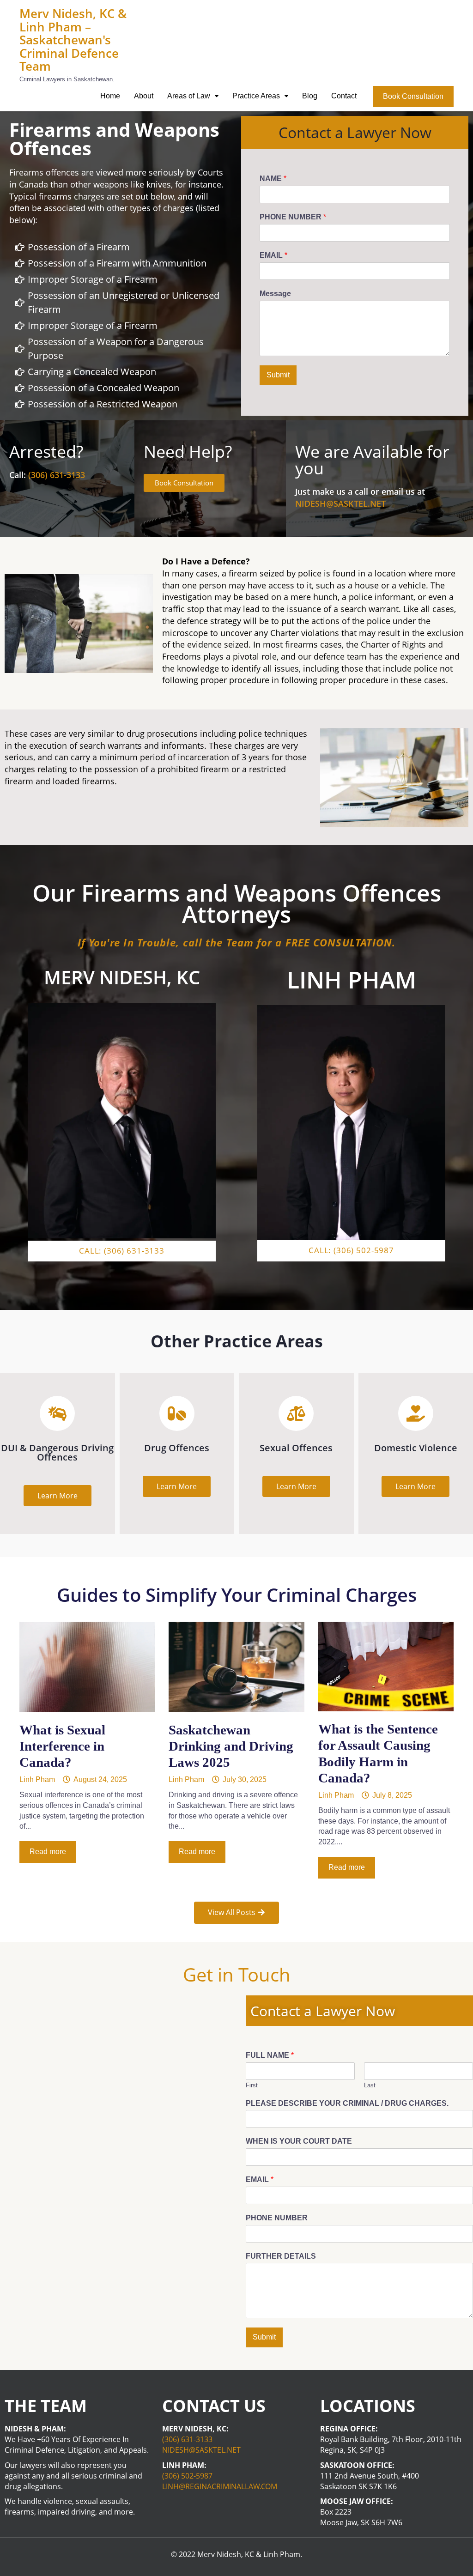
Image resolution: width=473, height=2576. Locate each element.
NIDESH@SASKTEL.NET (340, 503)
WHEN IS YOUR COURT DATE (299, 2141)
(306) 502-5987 (187, 2476)
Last (370, 2085)
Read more (48, 1852)
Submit (278, 375)
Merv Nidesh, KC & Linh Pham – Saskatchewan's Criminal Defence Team (73, 40)
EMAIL (273, 255)
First (252, 2085)
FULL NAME (270, 2055)
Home (110, 96)
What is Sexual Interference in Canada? (62, 1746)
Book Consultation (413, 96)
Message (275, 294)
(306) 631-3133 (57, 475)
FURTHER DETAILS (281, 2256)
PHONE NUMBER (293, 217)
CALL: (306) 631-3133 (122, 1251)
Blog (310, 96)
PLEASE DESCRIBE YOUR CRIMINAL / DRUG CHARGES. (347, 2103)
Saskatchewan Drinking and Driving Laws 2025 (231, 1746)
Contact (344, 96)
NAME (273, 179)
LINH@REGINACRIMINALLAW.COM (220, 2486)
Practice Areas (256, 96)
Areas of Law (189, 96)
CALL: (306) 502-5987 (351, 1250)
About (144, 96)
